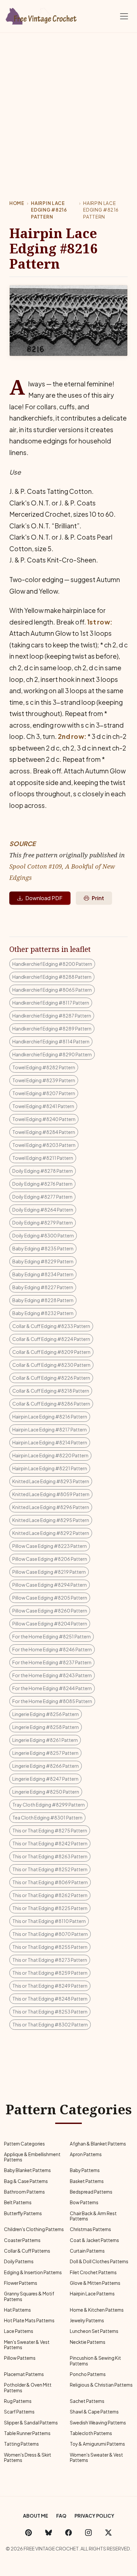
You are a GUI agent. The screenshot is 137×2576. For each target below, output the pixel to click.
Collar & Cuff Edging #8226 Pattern (51, 1378)
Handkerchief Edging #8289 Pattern (52, 1028)
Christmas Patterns (90, 2229)
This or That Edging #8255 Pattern (50, 1947)
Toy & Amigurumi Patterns (97, 2444)
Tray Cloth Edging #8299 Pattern (49, 1805)
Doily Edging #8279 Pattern (43, 1222)
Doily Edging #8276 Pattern (42, 1184)
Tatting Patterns (21, 2444)
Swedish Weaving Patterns (98, 2423)
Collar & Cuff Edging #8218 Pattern (51, 1391)
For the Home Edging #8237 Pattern (52, 1662)
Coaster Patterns (22, 2240)
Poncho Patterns (88, 2374)
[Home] (42, 15)
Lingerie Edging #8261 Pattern (45, 1740)
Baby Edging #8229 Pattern (43, 1261)
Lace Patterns (19, 2331)
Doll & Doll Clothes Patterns (99, 2261)
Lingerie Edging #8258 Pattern (46, 1727)
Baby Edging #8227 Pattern (43, 1287)
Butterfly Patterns (23, 2213)
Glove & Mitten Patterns (95, 2283)
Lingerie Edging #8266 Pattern (46, 1766)
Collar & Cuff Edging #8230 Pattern (51, 1365)
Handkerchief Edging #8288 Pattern (52, 977)
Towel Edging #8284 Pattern (44, 1132)
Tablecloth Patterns (91, 2433)
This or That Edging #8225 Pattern (50, 1908)
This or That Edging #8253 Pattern (50, 2012)
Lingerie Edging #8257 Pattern (45, 1753)
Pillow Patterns (20, 2358)
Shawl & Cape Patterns (94, 2412)
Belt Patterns (18, 2202)
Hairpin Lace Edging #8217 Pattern (50, 1429)
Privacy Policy (94, 2516)
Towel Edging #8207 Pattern (44, 1093)
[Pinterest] (29, 2532)
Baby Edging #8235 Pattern (43, 1248)
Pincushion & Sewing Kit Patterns (95, 2361)
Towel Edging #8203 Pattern (44, 1145)
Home (17, 203)
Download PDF (44, 898)
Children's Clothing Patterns (34, 2229)
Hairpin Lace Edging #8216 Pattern (49, 210)
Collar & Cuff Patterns (27, 2251)
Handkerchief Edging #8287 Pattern (52, 1016)
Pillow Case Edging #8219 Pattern (49, 1572)
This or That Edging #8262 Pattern (50, 1895)
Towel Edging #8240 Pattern (44, 1119)
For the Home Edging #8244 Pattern (52, 1688)
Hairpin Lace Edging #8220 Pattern (50, 1455)
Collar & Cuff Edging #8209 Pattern (51, 1352)
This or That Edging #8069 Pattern (50, 1882)
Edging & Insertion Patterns (33, 2272)
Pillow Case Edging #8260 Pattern (50, 1611)
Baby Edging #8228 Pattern (43, 1300)
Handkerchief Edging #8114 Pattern (51, 1041)
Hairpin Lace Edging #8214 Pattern (50, 1442)
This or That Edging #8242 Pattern (50, 1843)
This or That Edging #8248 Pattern (50, 1999)
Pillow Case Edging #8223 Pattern (50, 1546)
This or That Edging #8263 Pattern (50, 1856)
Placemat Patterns (24, 2374)
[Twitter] (108, 2532)
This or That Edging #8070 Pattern (50, 1934)
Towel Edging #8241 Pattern (43, 1106)
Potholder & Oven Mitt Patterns (28, 2387)
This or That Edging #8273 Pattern (50, 1960)
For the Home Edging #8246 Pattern (52, 1649)
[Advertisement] (68, 104)
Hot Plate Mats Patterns (29, 2320)
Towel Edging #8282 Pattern (44, 1067)
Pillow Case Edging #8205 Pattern (50, 1598)
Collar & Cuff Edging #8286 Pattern (51, 1404)
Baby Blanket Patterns (27, 2170)
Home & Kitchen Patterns (97, 2310)
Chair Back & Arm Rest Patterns (93, 2216)
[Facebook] (68, 2532)
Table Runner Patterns (27, 2433)
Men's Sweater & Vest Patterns (27, 2345)
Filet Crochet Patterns (93, 2272)
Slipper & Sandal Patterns (31, 2423)
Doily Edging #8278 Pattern (43, 1171)
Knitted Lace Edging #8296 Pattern (51, 1507)
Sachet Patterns (87, 2401)
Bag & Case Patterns (26, 2181)
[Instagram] (88, 2532)
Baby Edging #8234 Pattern (43, 1274)
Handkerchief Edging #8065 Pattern (52, 990)
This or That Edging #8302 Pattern (50, 2024)
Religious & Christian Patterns (101, 2385)
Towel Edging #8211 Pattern (43, 1158)
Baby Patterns (85, 2170)
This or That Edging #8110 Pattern (49, 1921)
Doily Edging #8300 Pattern (43, 1235)
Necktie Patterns (88, 2342)
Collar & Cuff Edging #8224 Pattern (51, 1339)
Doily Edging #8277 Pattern (42, 1197)
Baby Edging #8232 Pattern (43, 1313)
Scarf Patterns (19, 2412)
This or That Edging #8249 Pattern (50, 1986)
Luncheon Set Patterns (94, 2331)
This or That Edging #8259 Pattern (50, 1973)
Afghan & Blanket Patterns (98, 2144)
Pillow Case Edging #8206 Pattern (50, 1559)
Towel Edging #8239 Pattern (44, 1080)
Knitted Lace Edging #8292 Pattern (51, 1533)
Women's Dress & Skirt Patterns (28, 2457)
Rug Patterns (18, 2401)
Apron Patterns (86, 2154)
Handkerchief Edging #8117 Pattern (51, 1003)
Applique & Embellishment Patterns (32, 2157)
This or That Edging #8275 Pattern (50, 1830)
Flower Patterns (21, 2283)
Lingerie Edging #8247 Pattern (45, 1779)
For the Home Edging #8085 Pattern (52, 1701)
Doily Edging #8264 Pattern (43, 1210)
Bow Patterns (84, 2202)
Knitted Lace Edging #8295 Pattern (51, 1520)
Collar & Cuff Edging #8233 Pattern (51, 1326)
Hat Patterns (17, 2310)
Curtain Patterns (87, 2251)
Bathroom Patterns (24, 2192)
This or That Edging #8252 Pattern (50, 1869)
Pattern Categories (24, 2144)
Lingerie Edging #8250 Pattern (46, 1792)
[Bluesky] (49, 2532)
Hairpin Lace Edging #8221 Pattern (50, 1468)
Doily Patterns (19, 2261)
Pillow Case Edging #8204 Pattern (50, 1623)
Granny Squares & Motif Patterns (29, 2296)
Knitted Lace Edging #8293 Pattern (51, 1481)
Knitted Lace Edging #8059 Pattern (51, 1494)
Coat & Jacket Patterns (94, 2240)
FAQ (61, 2516)
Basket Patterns (87, 2181)
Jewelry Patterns (87, 2320)
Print (98, 898)
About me (36, 2516)
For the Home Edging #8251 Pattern (52, 1636)
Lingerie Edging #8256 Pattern (46, 1714)
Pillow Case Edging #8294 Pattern (50, 1585)
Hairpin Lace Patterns (92, 2294)
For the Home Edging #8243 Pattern (52, 1675)
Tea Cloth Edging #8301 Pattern (47, 1817)
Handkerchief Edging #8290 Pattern (52, 1054)
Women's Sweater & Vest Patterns (96, 2457)
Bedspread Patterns (91, 2192)
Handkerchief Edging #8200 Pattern (52, 964)
